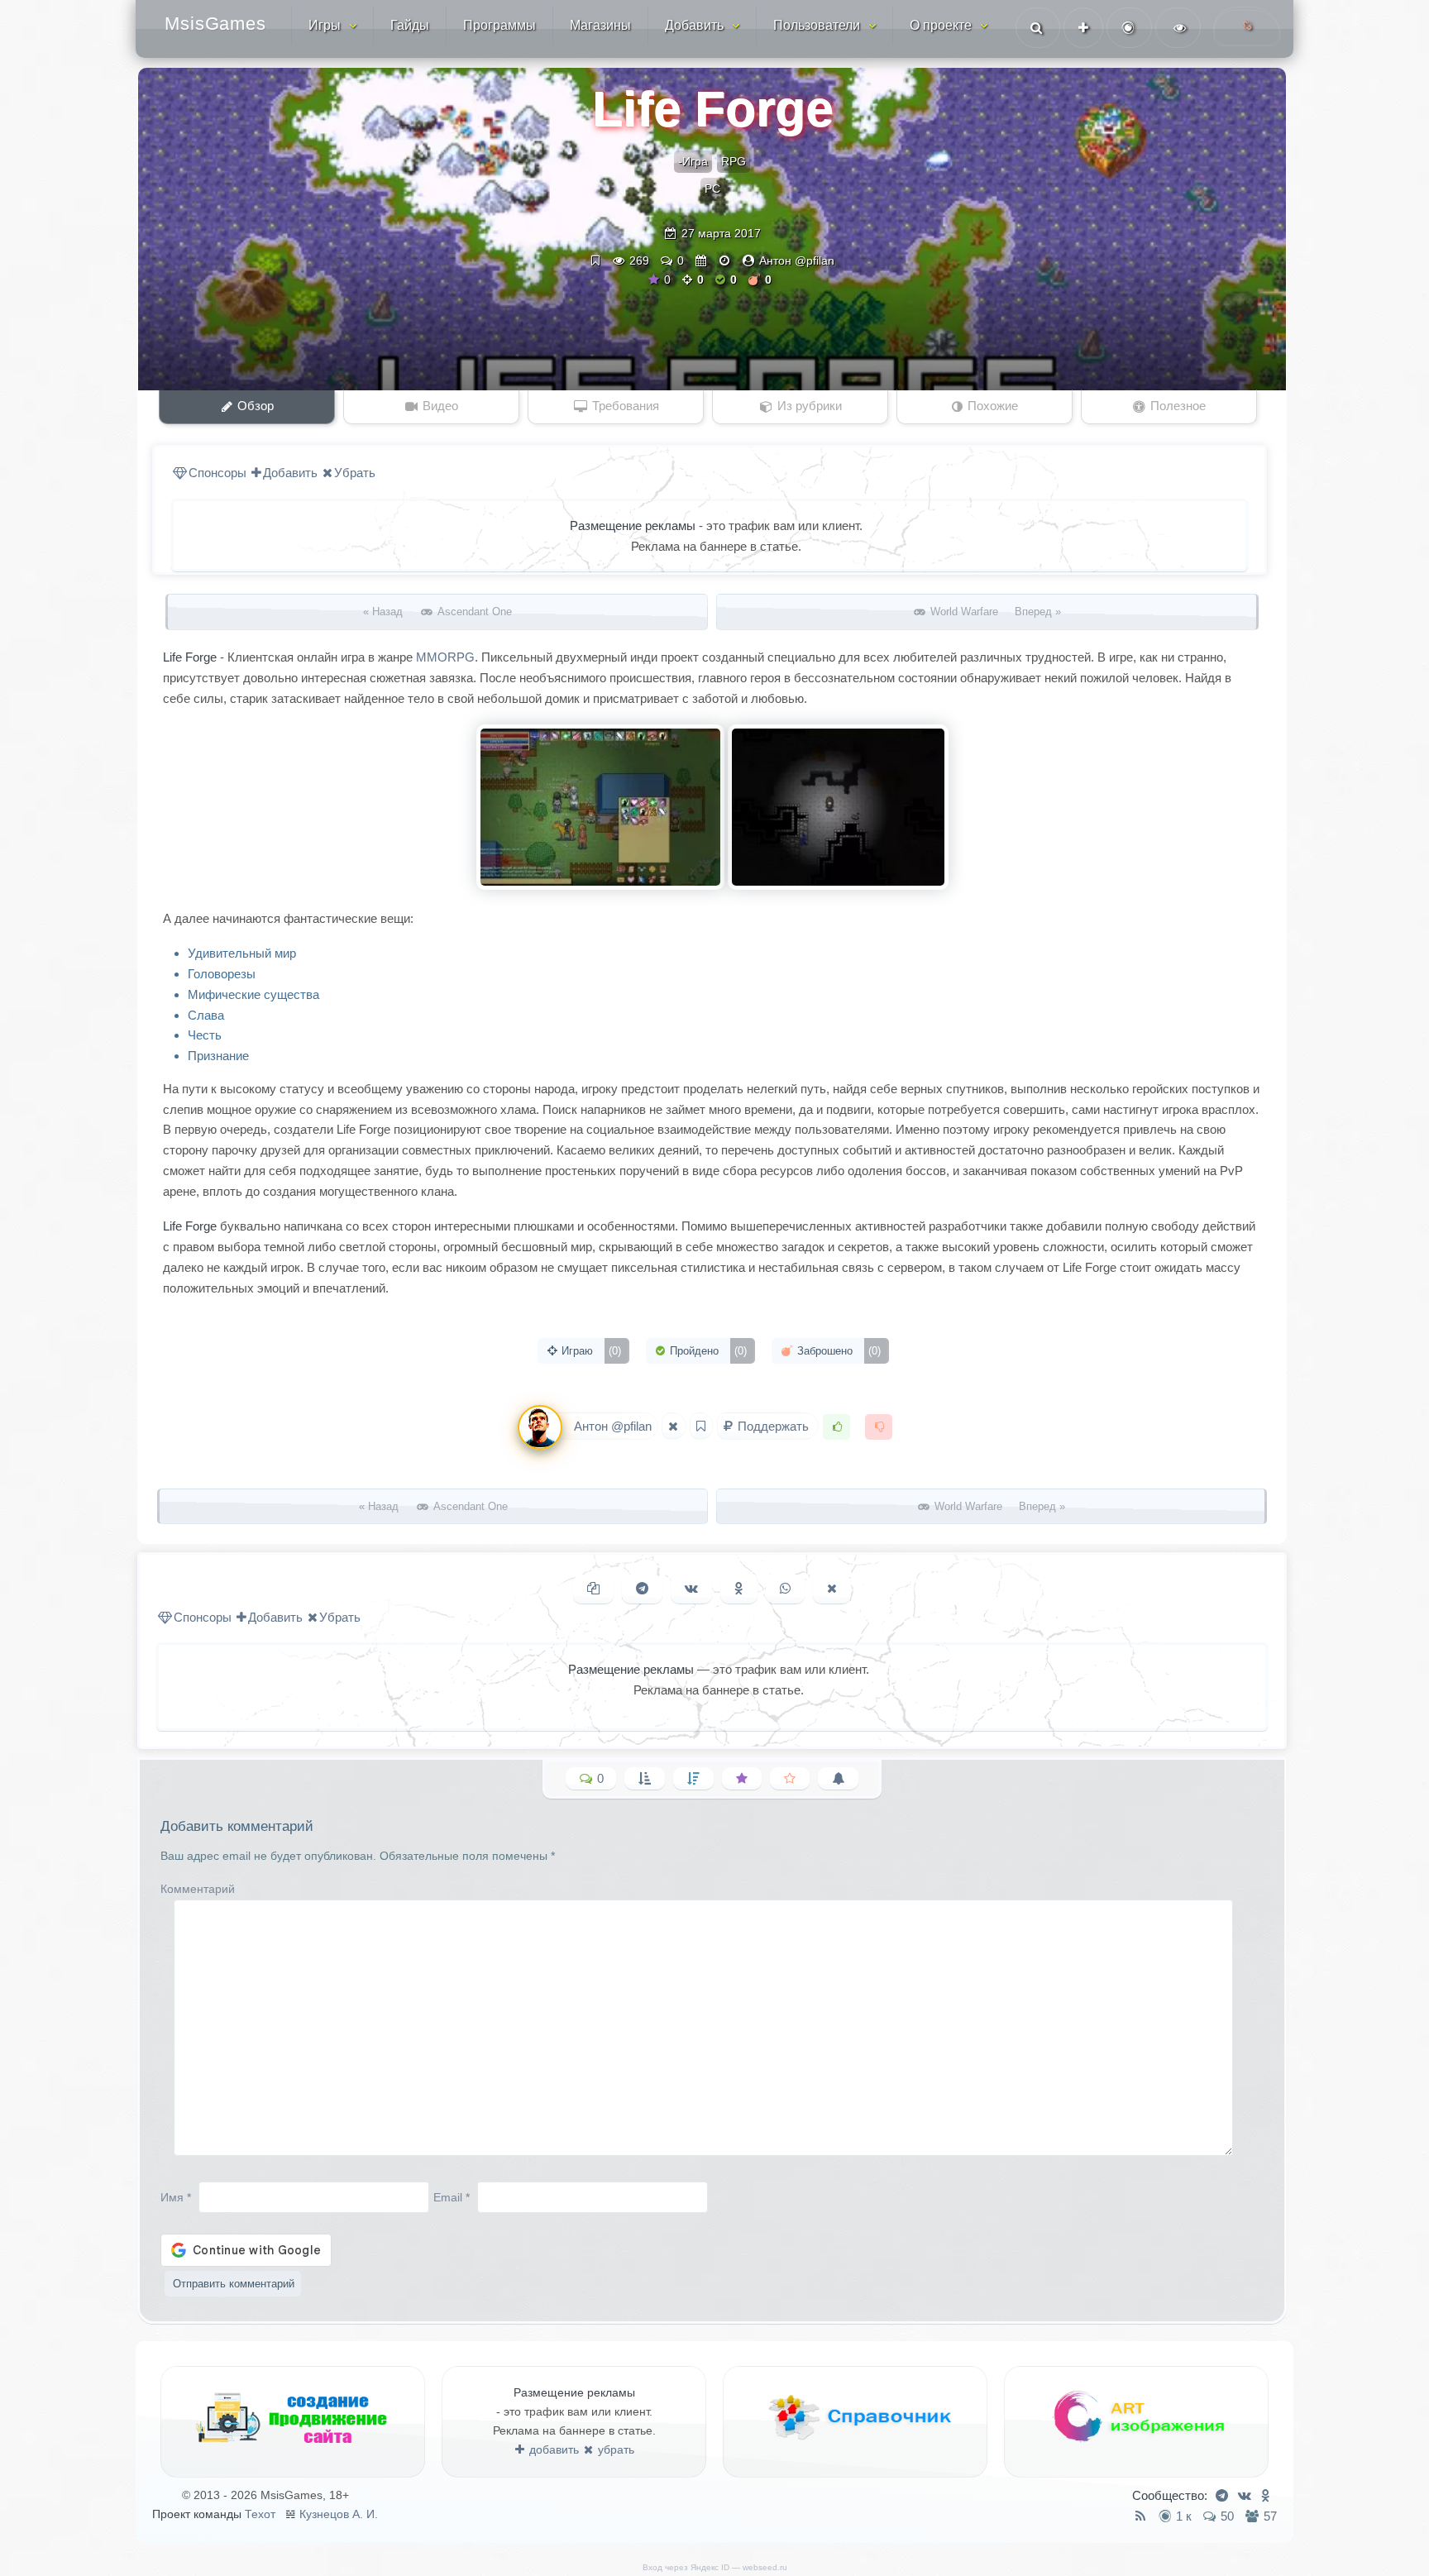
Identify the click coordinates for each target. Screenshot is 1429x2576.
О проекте (941, 25)
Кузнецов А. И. (339, 2514)
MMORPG (445, 657)
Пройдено (707, 1351)
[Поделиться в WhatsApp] (785, 1589)
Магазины (600, 25)
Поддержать (773, 1426)
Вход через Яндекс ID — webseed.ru (715, 2567)
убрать (614, 2449)
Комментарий (198, 1889)
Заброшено (837, 1351)
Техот (260, 2514)
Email (452, 2196)
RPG (734, 161)
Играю (590, 1351)
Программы (499, 25)
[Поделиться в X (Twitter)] (832, 1589)
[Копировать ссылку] (593, 1589)
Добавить (694, 25)
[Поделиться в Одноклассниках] (739, 1589)
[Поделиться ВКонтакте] (691, 1589)
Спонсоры (217, 473)
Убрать (355, 473)
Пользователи (817, 25)
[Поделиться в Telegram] (642, 1589)
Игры (325, 25)
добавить (552, 2449)
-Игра (693, 161)
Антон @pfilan (797, 260)
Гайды (410, 25)
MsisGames (215, 24)
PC (712, 189)
